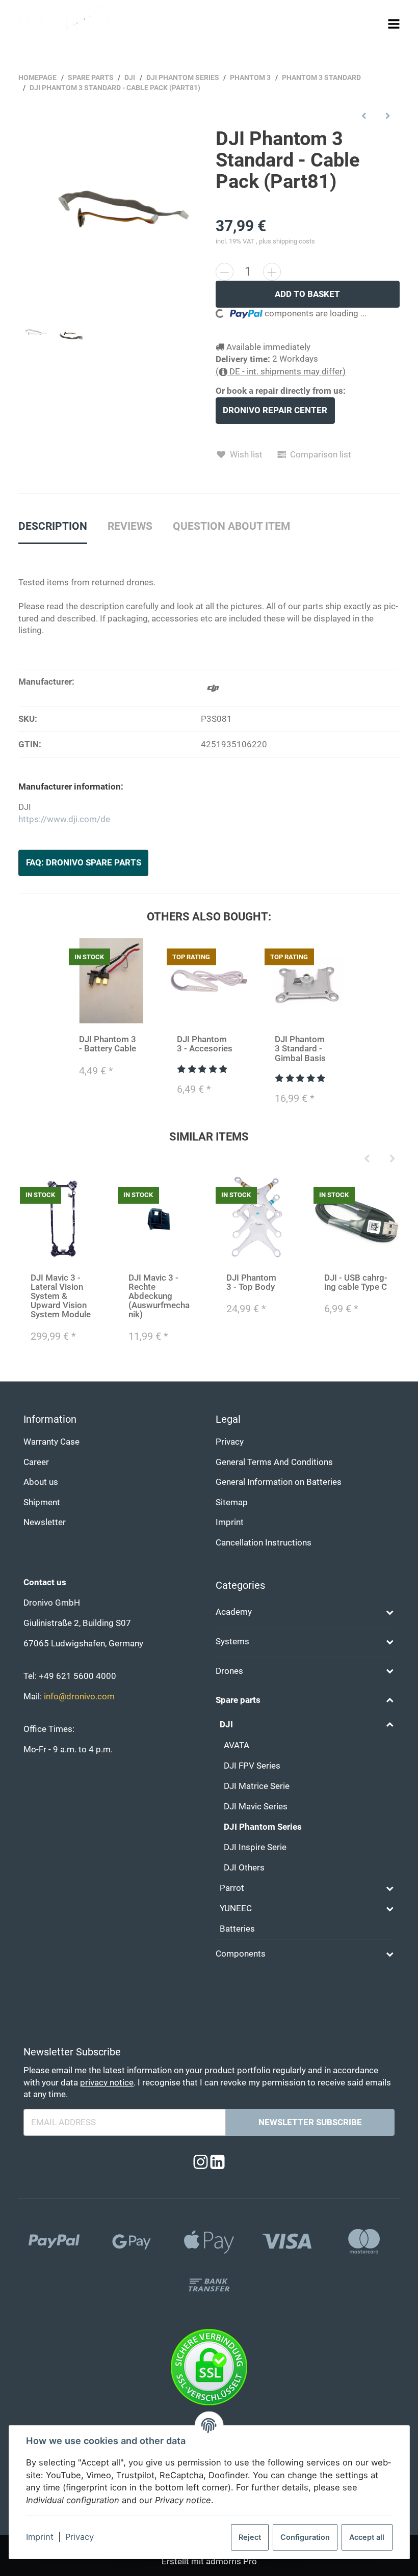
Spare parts (238, 1700)
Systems (232, 1642)
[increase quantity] (272, 272)
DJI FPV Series (252, 1766)
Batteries (237, 1929)
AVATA (237, 1745)
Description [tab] (53, 526)
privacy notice (107, 2083)
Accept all (367, 2537)
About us (41, 1482)
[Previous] (367, 1159)
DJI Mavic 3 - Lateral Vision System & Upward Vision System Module (61, 1296)
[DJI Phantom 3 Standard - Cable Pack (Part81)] (111, 221)
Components (241, 1954)
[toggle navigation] (394, 24)
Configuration (305, 2537)
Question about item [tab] (231, 526)
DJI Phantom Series (263, 1827)
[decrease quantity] (225, 272)
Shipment (42, 1502)
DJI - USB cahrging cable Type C (356, 1282)
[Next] (393, 1159)
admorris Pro (231, 2561)
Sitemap (232, 1502)
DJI (226, 1725)
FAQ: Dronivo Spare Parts (84, 863)
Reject (250, 2537)
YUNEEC (236, 1908)
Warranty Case (51, 1442)
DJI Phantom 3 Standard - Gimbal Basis (300, 1049)
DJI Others (244, 1868)
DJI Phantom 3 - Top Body (251, 1282)
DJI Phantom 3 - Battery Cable (108, 1044)
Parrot (232, 1888)
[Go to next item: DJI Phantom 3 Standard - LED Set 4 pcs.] (388, 115)
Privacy (80, 2537)
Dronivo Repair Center (275, 410)
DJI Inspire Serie (255, 1847)
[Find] (374, 23)
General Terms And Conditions (274, 1462)
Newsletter (45, 1522)
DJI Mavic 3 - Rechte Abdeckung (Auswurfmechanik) (159, 1296)
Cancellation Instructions (264, 1543)
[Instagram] (201, 2163)
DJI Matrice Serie (257, 1786)
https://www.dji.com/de (64, 819)
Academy (234, 1612)
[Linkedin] (217, 2163)
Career (36, 1462)
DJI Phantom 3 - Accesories (205, 1044)
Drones (229, 1671)
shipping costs (294, 241)
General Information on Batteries (279, 1482)
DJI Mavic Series (256, 1807)
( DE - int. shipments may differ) (281, 372)
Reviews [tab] (130, 526)
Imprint (40, 2537)
